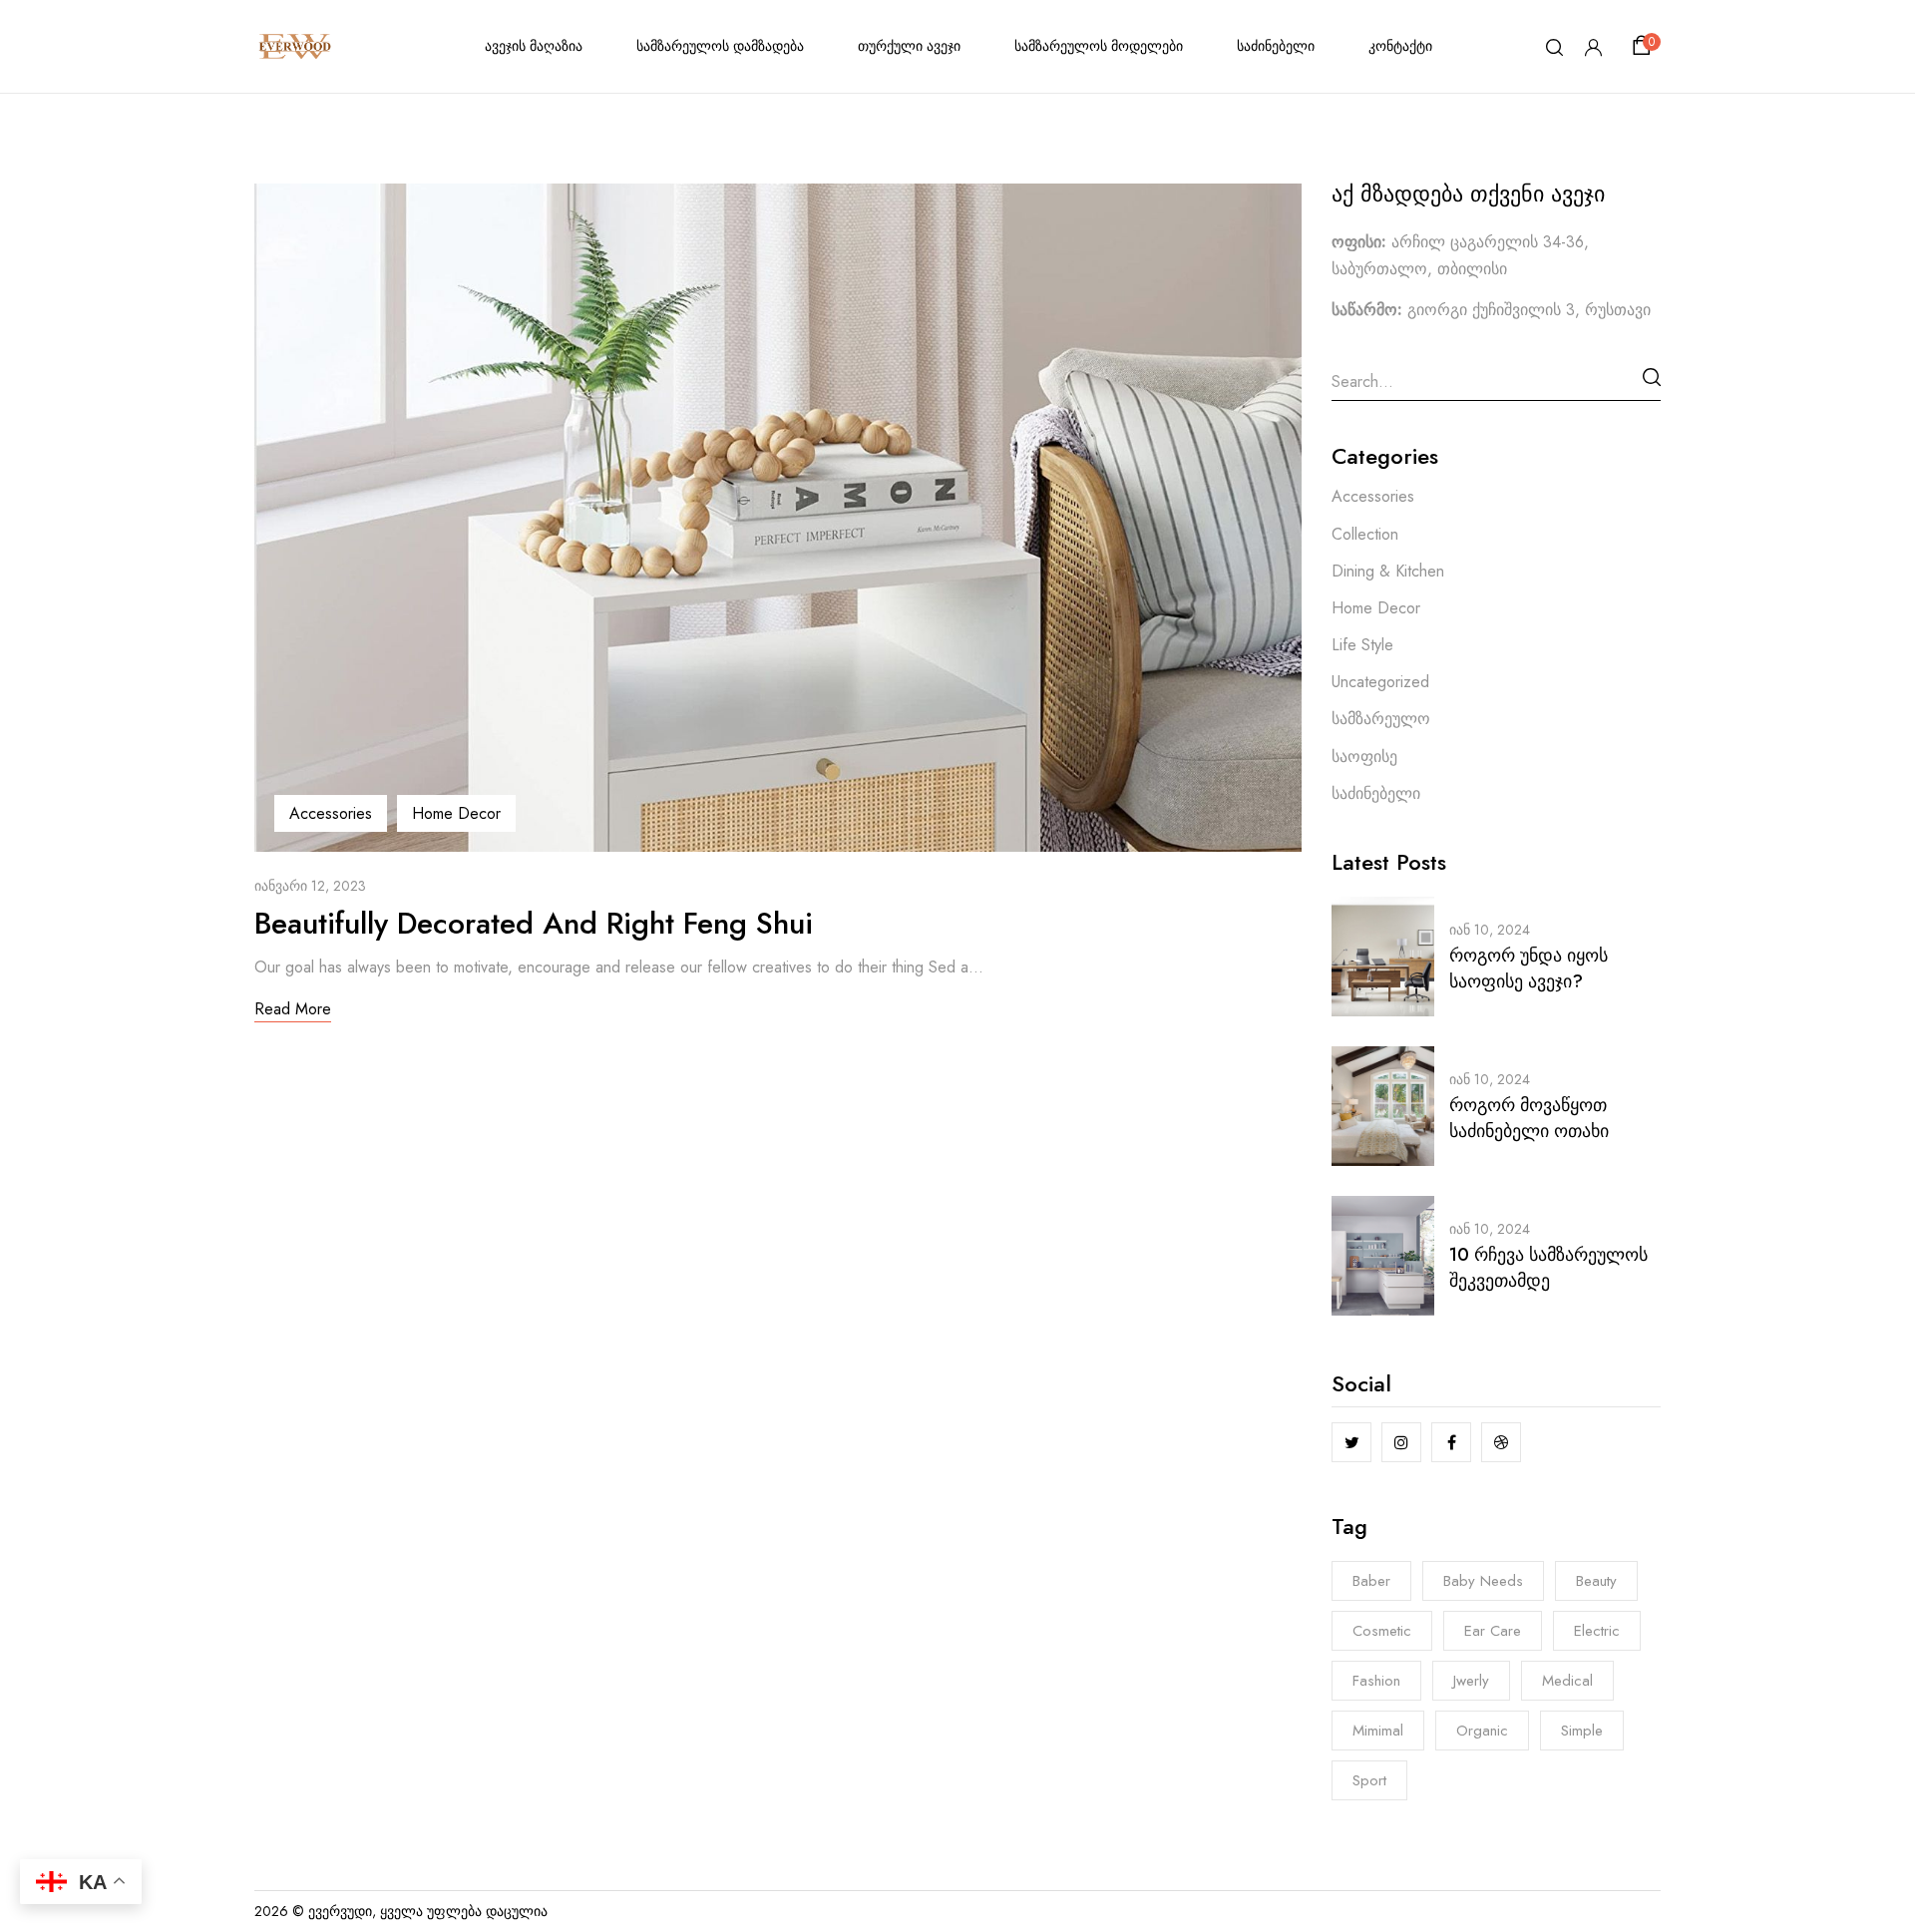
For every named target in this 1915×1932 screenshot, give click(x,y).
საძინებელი (1376, 793)
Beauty (1596, 1581)
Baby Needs (1483, 1581)
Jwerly (1471, 1681)
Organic (1482, 1731)
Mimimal (1378, 1731)
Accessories (331, 813)
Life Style (1362, 645)
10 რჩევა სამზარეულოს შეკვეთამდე (1548, 1268)
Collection (1365, 534)
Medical (1567, 1681)
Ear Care (1493, 1631)
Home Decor (456, 813)
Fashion (1376, 1681)
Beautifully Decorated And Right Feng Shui (534, 923)
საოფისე (1364, 757)
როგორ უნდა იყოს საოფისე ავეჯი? (1529, 968)
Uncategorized (1380, 682)
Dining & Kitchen (1388, 571)
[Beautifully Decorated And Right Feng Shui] (778, 197)
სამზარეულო (1381, 719)
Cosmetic (1382, 1631)
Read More (293, 1009)
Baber (1371, 1581)
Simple (1582, 1731)
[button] (1645, 46)
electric (1597, 1631)
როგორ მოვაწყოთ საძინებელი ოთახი (1529, 1118)
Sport (1369, 1780)
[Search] (1652, 377)
